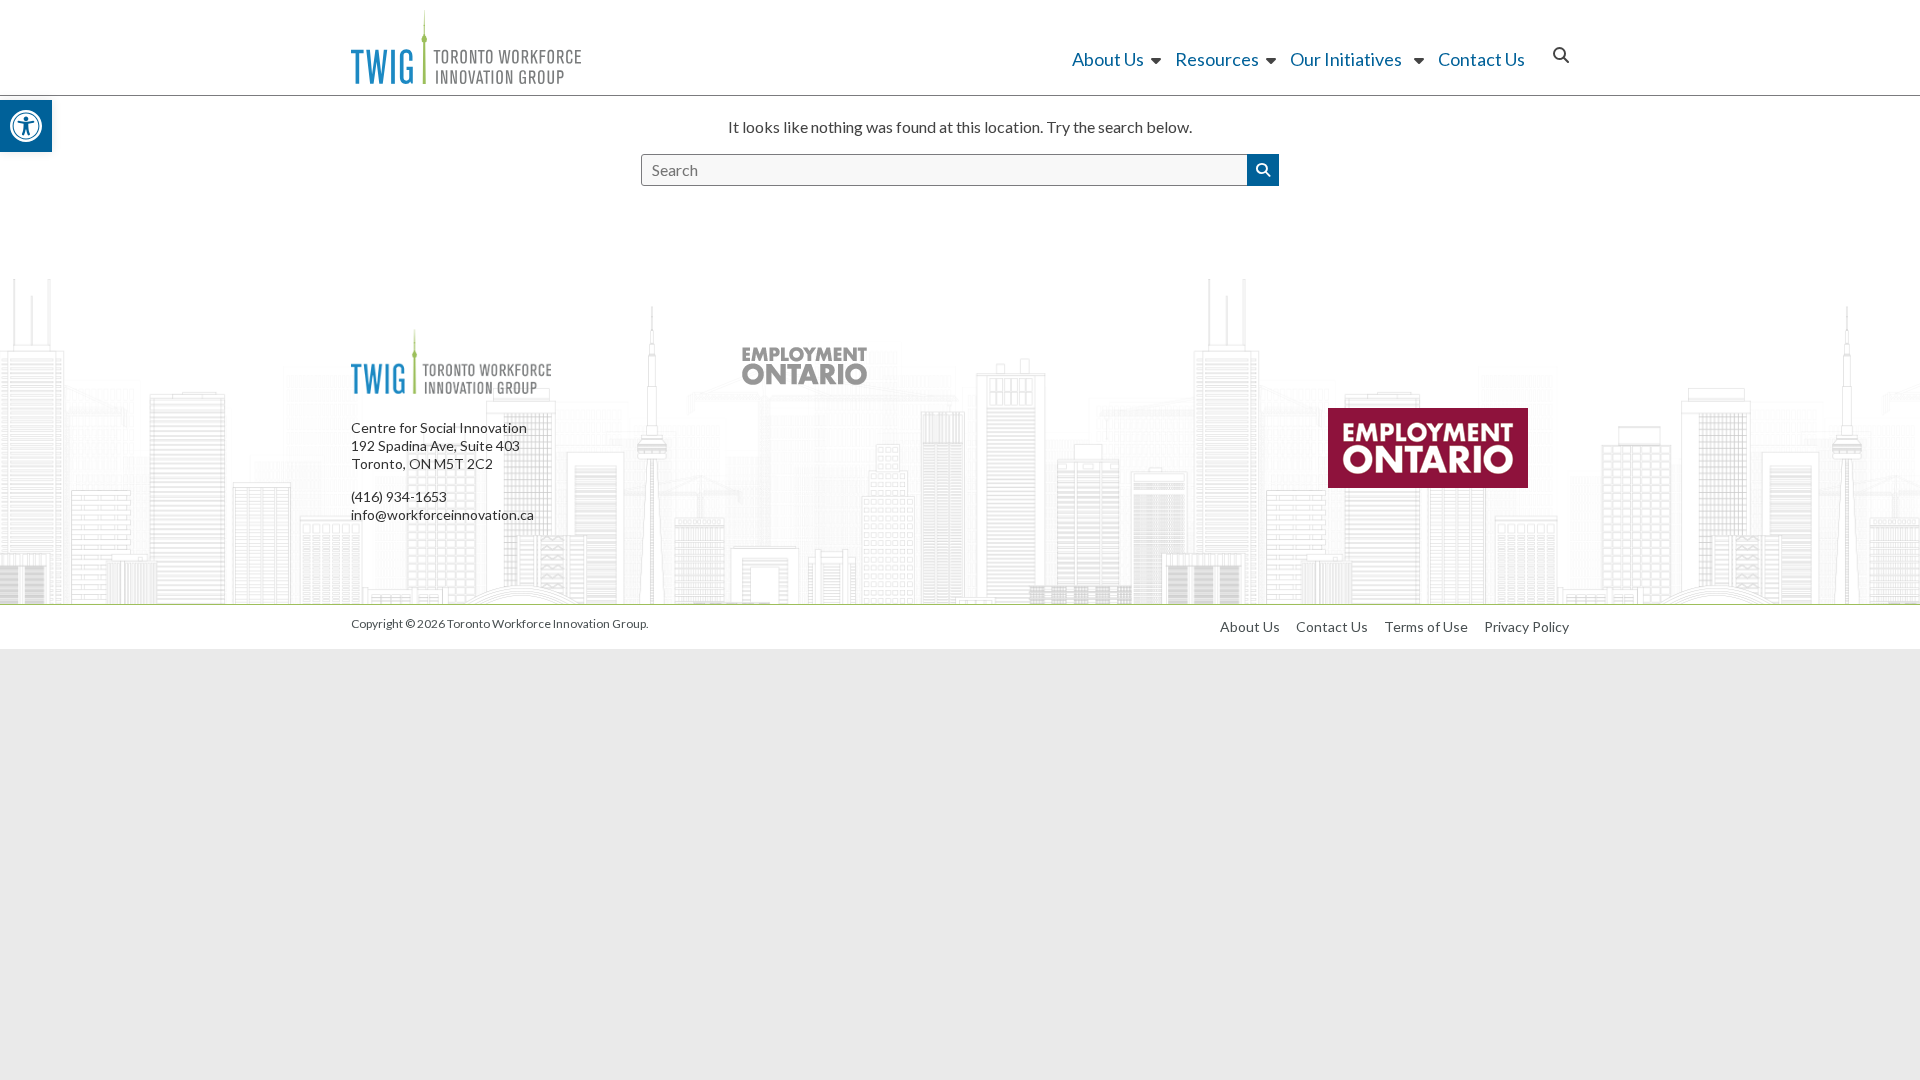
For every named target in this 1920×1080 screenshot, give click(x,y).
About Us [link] (1108, 59)
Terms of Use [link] (1426, 626)
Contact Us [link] (1481, 59)
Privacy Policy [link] (1526, 626)
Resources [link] (1217, 59)
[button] (1263, 170)
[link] (26, 126)
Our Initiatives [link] (1346, 59)
